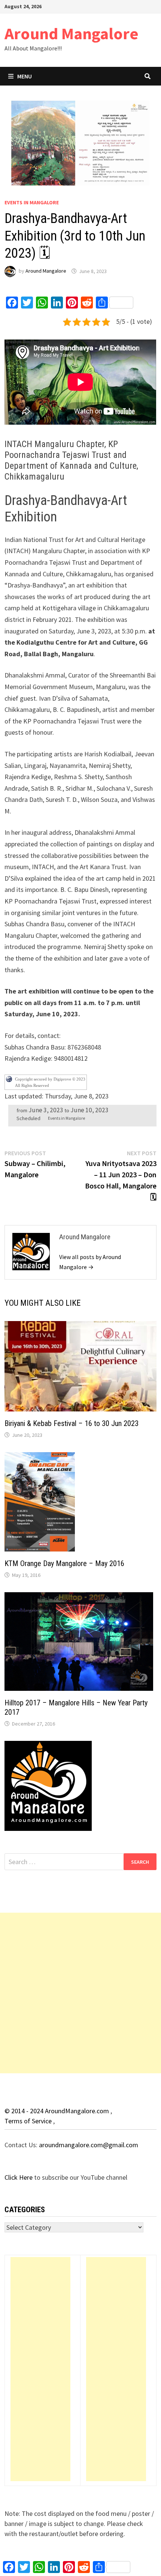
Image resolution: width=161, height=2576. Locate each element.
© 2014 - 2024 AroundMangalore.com (57, 2111)
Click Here (19, 2177)
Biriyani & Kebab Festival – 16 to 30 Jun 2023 (72, 1423)
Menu (25, 76)
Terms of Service (29, 2121)
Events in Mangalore (32, 202)
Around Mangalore (72, 33)
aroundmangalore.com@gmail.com (89, 2145)
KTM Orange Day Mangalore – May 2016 (64, 1563)
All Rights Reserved (32, 1085)
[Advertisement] (80, 1993)
